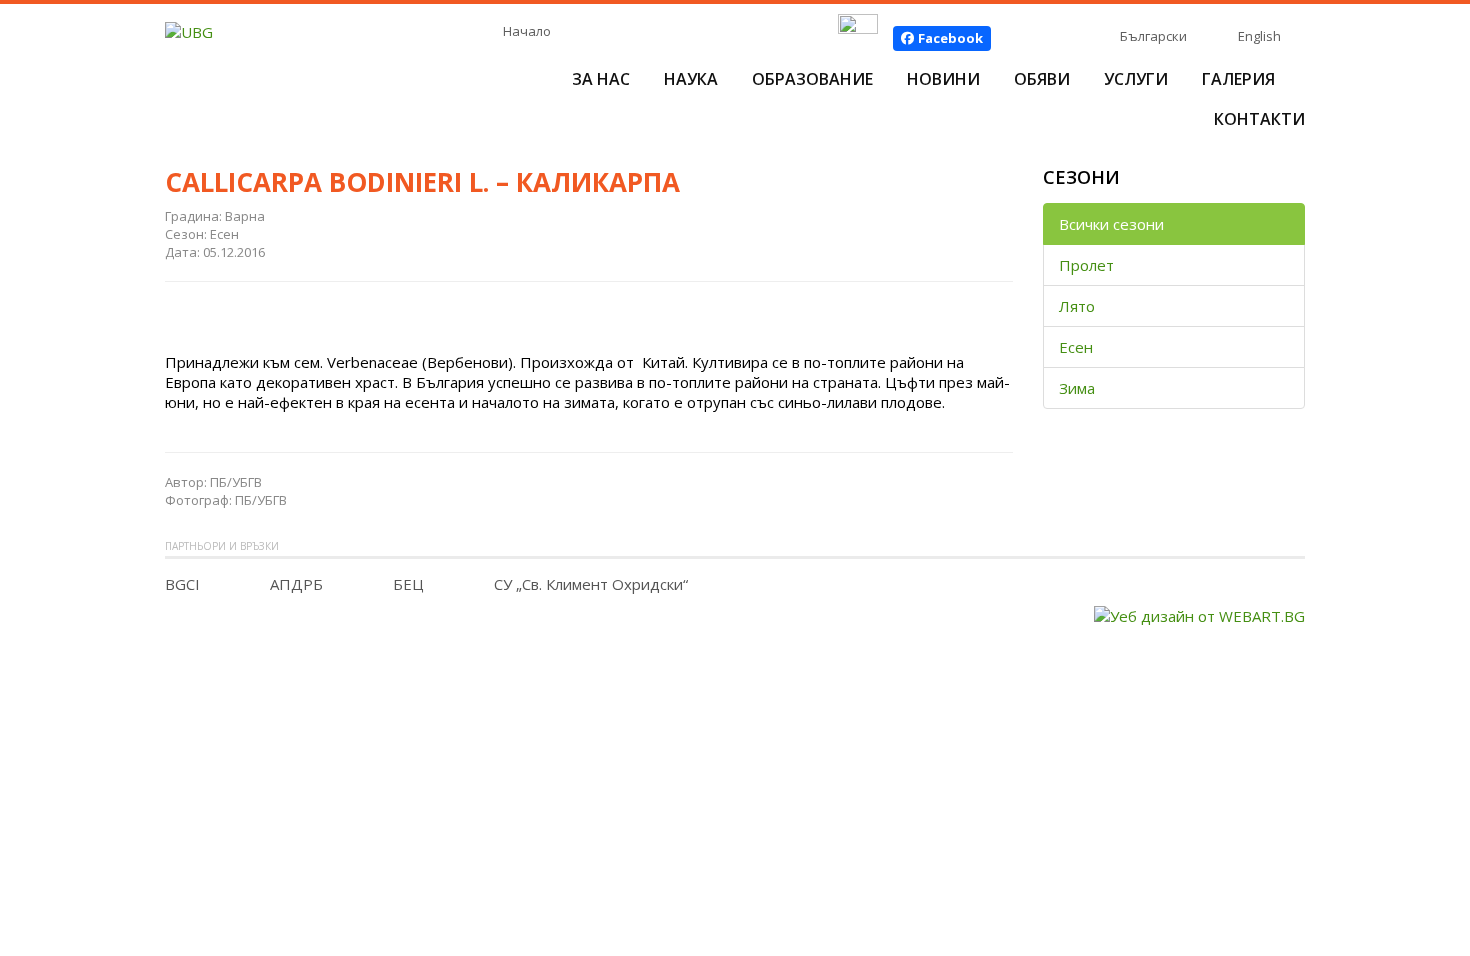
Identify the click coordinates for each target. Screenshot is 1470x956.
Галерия (1238, 79)
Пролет (1086, 265)
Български (1153, 36)
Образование (812, 79)
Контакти (1259, 119)
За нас (601, 79)
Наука (691, 79)
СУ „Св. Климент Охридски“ (591, 584)
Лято (1077, 306)
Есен (1076, 347)
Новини (943, 79)
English (1259, 36)
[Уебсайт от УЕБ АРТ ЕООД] (1199, 614)
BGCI (182, 584)
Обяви (1042, 79)
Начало (527, 31)
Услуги (1136, 79)
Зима (1077, 388)
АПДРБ (296, 584)
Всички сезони (1111, 224)
